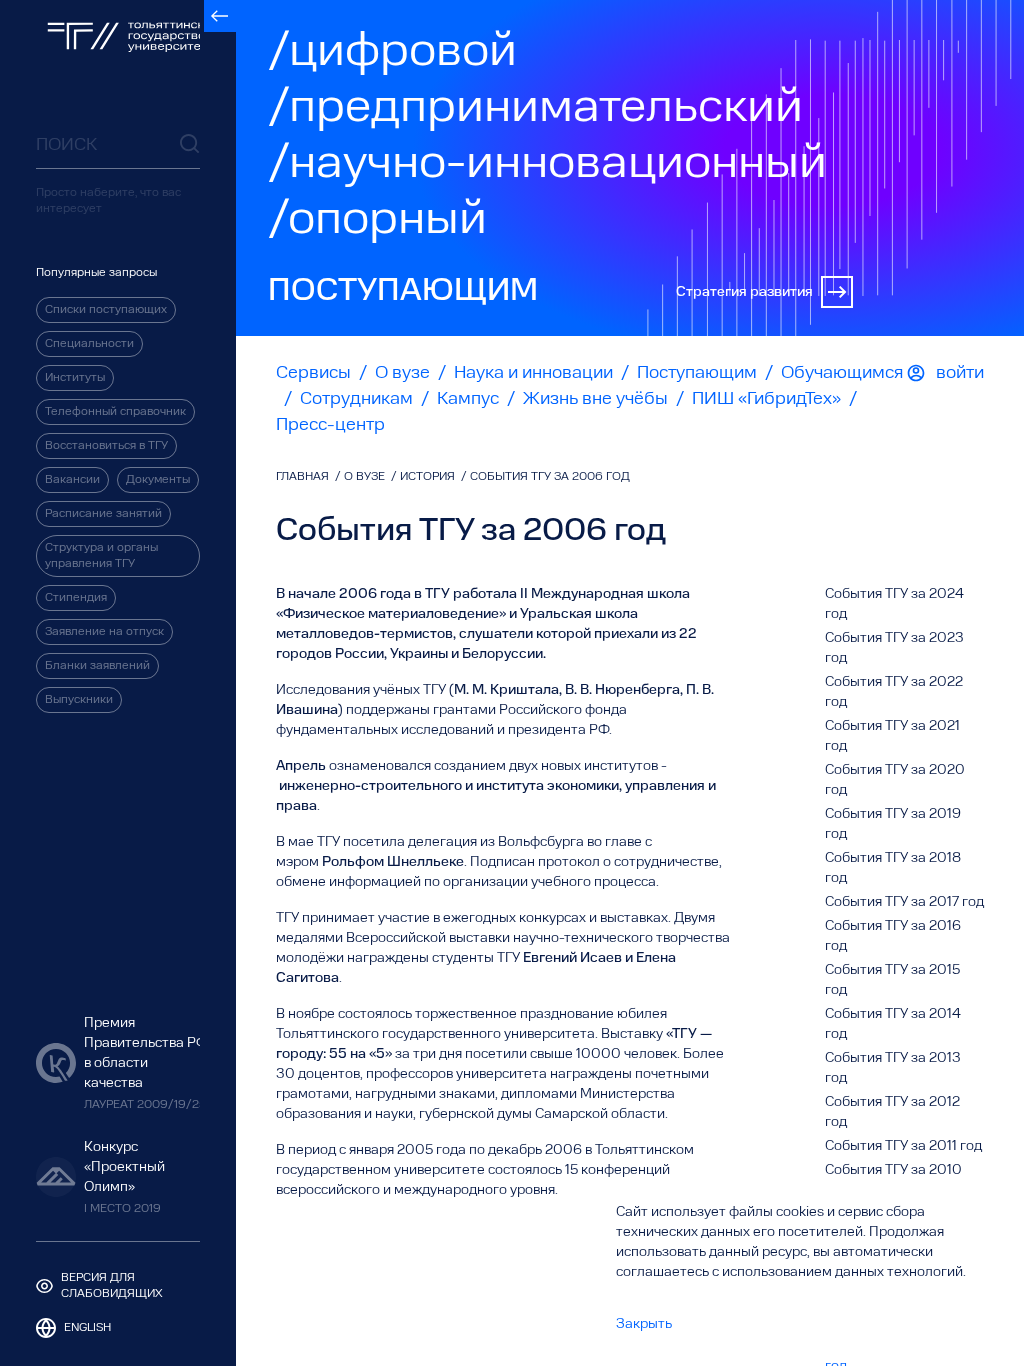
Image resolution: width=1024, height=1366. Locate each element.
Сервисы (313, 373)
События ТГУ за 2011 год (903, 1146)
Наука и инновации (533, 373)
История (429, 477)
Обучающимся (842, 373)
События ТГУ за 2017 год (904, 902)
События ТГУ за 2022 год (894, 692)
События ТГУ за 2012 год (892, 1112)
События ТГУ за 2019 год (893, 824)
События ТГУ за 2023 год (894, 648)
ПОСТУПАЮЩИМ (403, 292)
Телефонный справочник (115, 412)
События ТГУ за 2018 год (893, 868)
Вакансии (72, 480)
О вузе (402, 373)
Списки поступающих (106, 310)
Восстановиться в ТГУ (106, 446)
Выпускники (79, 700)
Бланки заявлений (97, 666)
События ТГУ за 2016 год (893, 936)
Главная (304, 477)
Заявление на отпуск (104, 632)
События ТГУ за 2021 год (892, 736)
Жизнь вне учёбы (595, 399)
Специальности (89, 344)
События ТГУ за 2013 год (893, 1068)
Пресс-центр (330, 425)
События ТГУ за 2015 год (892, 980)
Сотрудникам (356, 399)
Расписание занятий (103, 514)
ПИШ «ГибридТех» (766, 399)
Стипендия (76, 598)
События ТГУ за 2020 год (895, 780)
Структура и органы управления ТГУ (101, 556)
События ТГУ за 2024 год (894, 604)
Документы (158, 480)
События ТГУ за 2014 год (893, 1024)
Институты (75, 378)
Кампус (468, 399)
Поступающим (697, 373)
